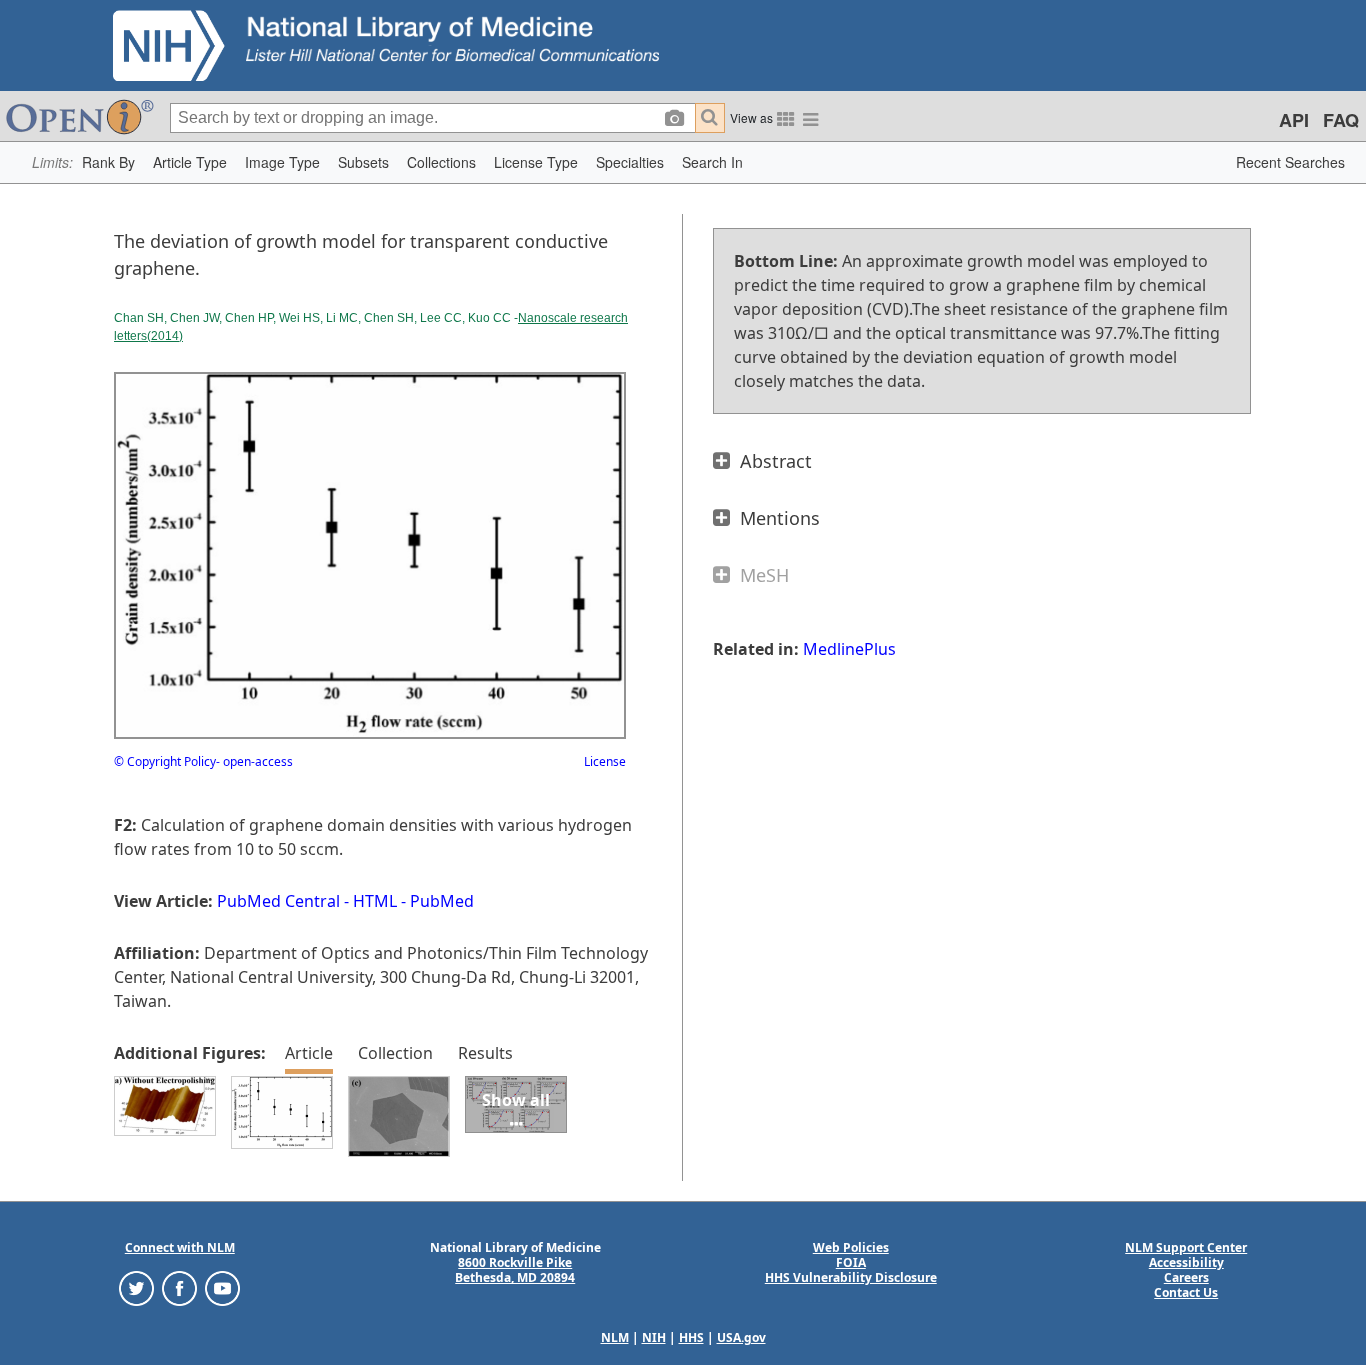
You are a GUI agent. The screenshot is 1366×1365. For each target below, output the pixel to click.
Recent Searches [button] (1290, 162)
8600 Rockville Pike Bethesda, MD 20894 (515, 1270)
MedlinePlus (849, 649)
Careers (1186, 1277)
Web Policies (851, 1247)
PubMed (442, 901)
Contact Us (1186, 1292)
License (605, 761)
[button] (108, 162)
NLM (615, 1337)
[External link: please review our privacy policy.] (136, 1287)
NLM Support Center (1186, 1247)
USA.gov (741, 1337)
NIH (654, 1337)
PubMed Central (278, 901)
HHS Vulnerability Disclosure (851, 1277)
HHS (691, 1337)
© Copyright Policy (165, 761)
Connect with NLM (180, 1247)
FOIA (851, 1262)
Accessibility (1186, 1262)
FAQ (1341, 120)
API (1294, 120)
